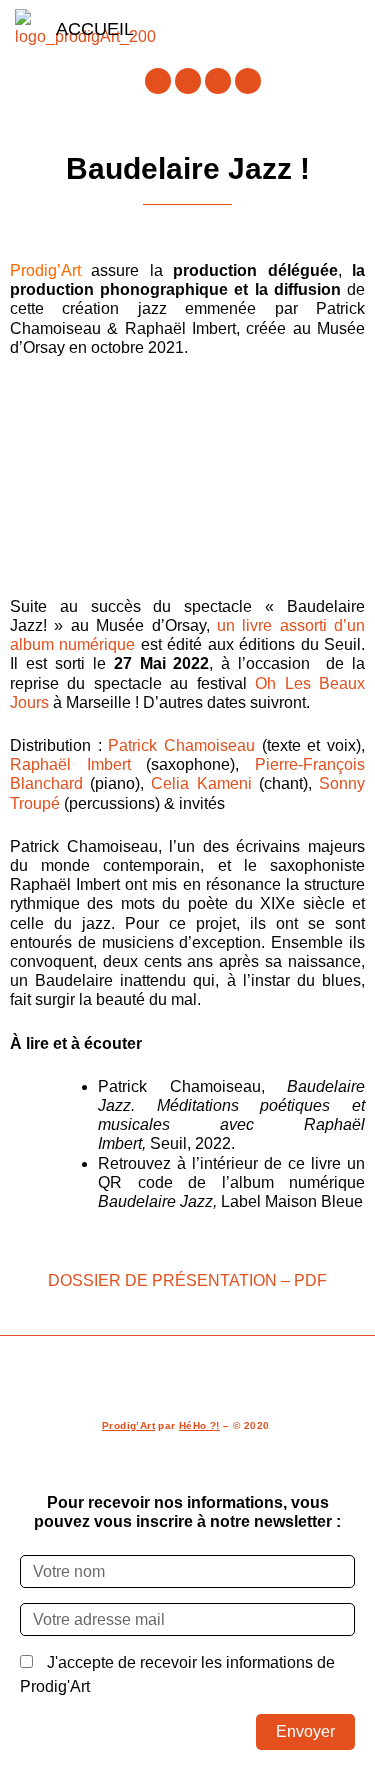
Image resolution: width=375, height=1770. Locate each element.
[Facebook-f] (158, 81)
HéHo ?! (199, 1425)
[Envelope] (248, 81)
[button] (246, 29)
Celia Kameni (201, 783)
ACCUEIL (95, 29)
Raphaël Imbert (78, 764)
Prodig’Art (128, 1425)
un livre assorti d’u (286, 625)
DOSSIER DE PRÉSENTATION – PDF (187, 1280)
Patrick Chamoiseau (181, 745)
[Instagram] (188, 81)
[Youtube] (218, 81)
